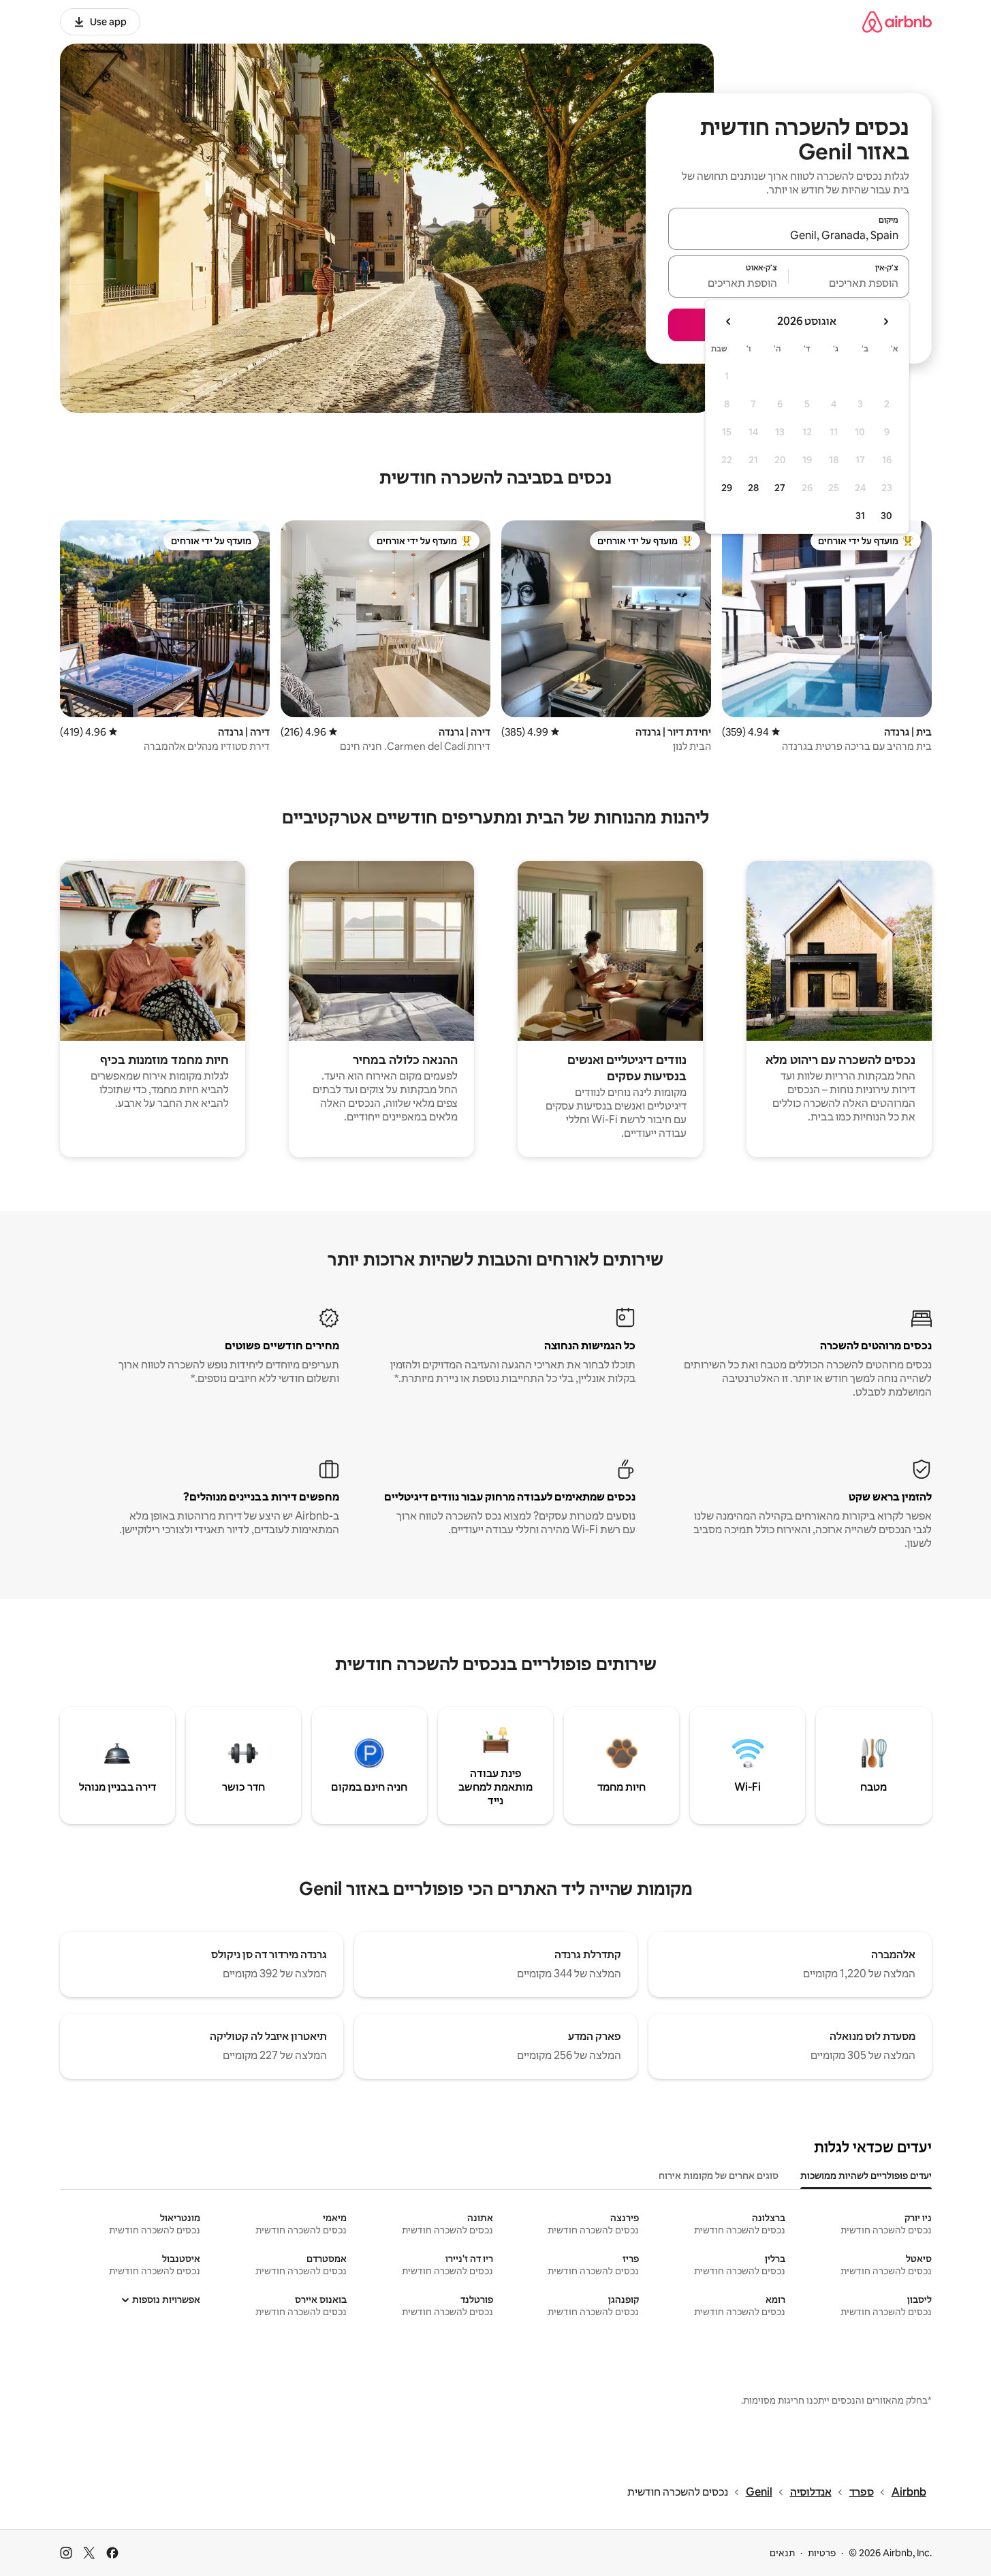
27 (780, 488)
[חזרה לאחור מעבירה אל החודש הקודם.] (885, 321)
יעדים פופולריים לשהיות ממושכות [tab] (866, 2176)
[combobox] (789, 235)
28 (753, 488)
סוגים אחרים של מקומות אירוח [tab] (719, 2176)
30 (886, 516)
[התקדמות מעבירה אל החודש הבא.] (729, 321)
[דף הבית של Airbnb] (897, 21)
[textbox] (849, 283)
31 (860, 516)
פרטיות (822, 2553)
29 (727, 488)
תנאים (782, 2553)
